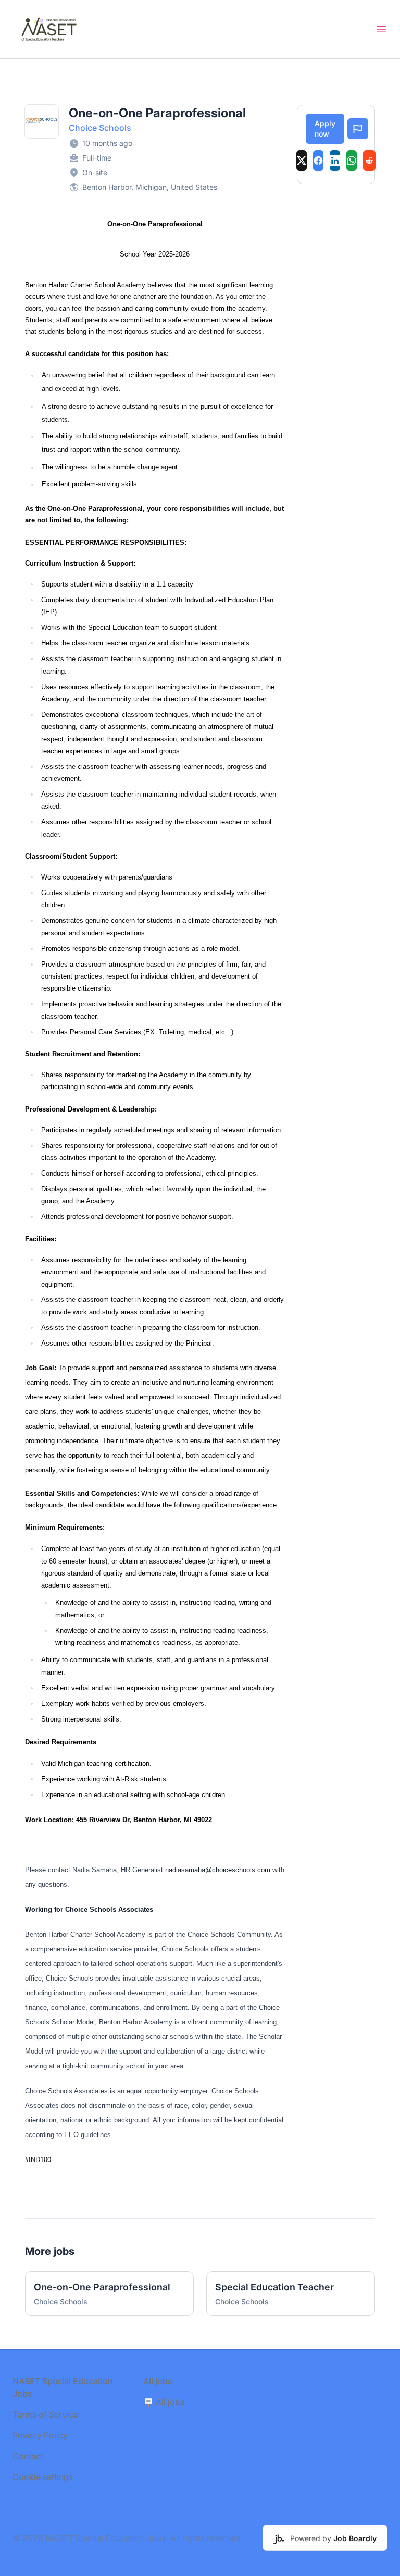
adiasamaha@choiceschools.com (220, 1870)
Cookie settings (43, 2477)
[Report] (358, 129)
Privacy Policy (40, 2435)
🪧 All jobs (164, 2402)
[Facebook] (318, 161)
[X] (302, 161)
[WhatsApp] (352, 161)
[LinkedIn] (335, 161)
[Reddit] (369, 161)
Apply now (325, 129)
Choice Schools (100, 128)
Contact (28, 2456)
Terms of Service (45, 2414)
